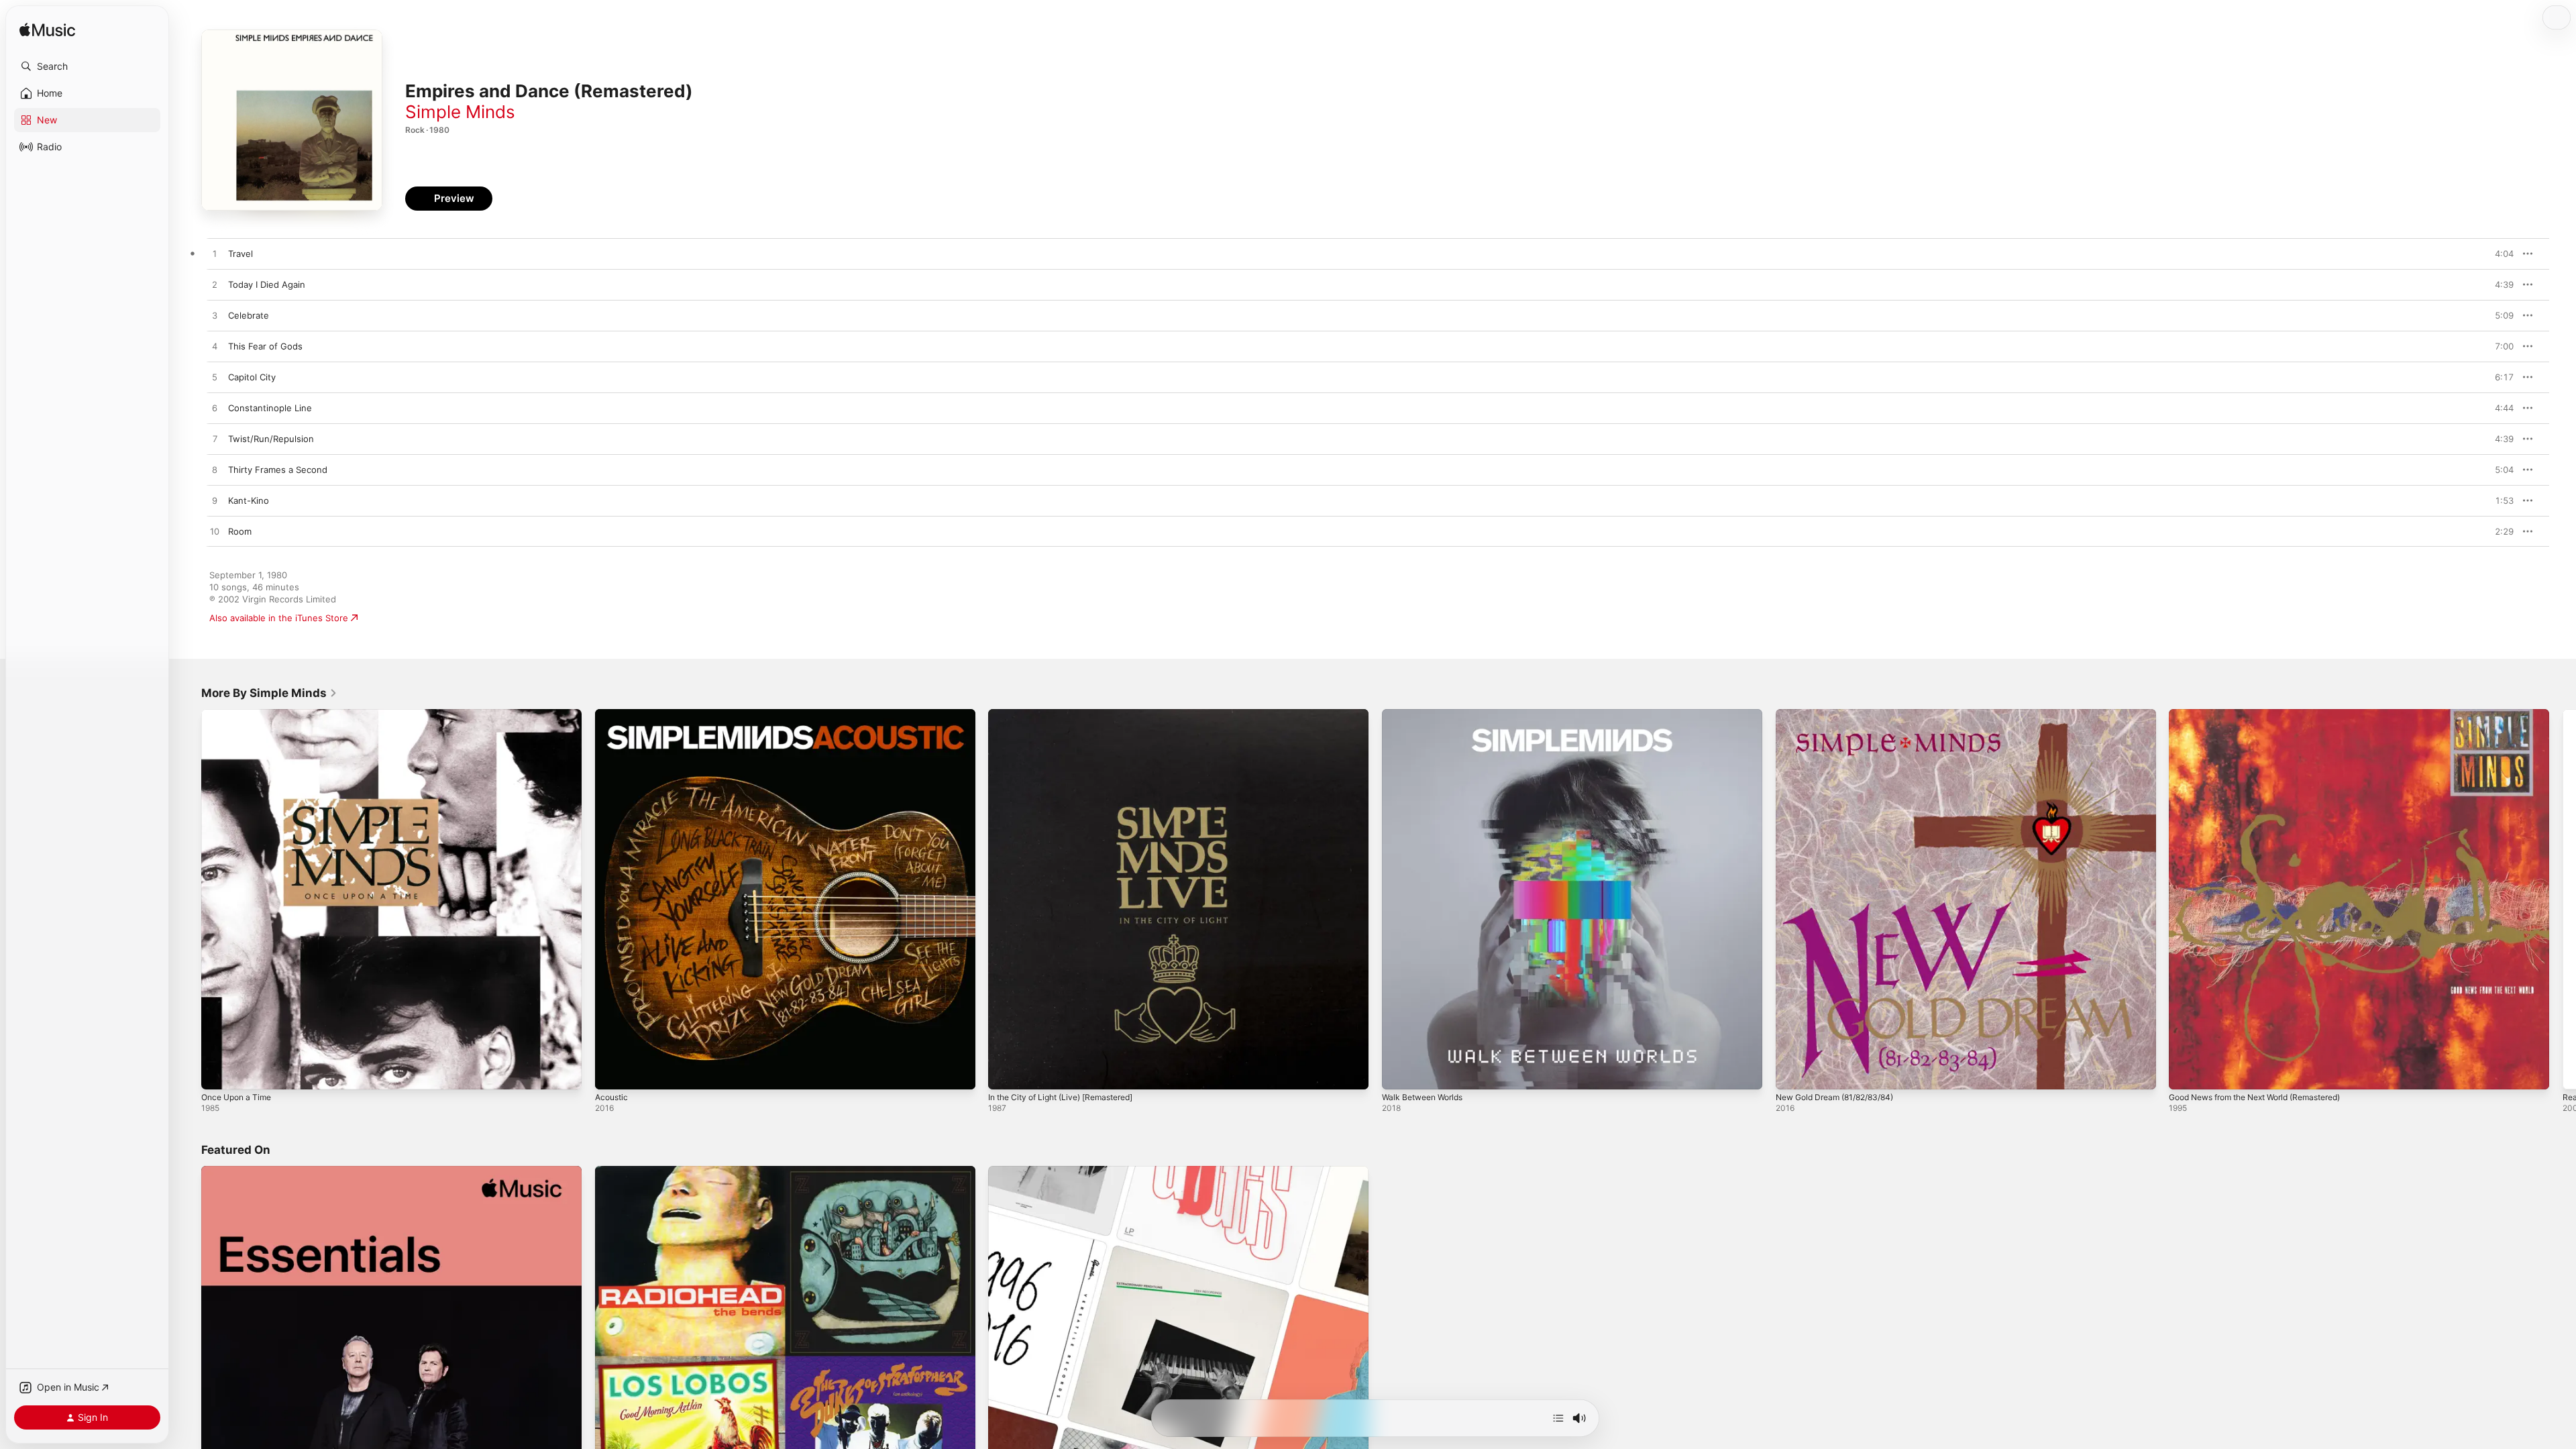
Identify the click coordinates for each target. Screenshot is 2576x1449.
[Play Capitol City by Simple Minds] (215, 378)
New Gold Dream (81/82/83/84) (1842, 714)
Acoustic (613, 714)
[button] (87, 66)
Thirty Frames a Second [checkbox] (278, 470)
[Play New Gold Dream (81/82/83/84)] (1792, 1073)
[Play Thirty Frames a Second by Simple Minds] (215, 470)
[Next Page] (2563, 899)
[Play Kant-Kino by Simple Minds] (215, 501)
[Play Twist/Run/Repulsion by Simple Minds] (215, 439)
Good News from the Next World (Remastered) (2267, 714)
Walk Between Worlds (1427, 714)
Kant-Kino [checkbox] (249, 500)
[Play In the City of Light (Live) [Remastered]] (1005, 1073)
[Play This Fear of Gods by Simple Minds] (215, 347)
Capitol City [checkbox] (252, 377)
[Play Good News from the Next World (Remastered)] (2186, 1073)
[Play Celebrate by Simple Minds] (215, 316)
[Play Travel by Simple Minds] (215, 254)
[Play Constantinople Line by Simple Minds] (215, 409)
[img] (47, 31)
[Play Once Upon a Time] (218, 1073)
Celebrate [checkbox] (249, 315)
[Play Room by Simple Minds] (215, 532)
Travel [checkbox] (240, 254)
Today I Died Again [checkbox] (267, 284)
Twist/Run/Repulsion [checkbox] (271, 439)
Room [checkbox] (240, 531)
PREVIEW (2499, 254)
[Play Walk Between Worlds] (1399, 1073)
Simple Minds (460, 112)
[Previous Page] (188, 899)
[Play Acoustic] (612, 1073)
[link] (269, 693)
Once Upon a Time (240, 714)
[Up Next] (1558, 1418)
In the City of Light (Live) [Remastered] (1070, 714)
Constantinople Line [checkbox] (270, 408)
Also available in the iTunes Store (279, 618)
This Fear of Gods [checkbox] (265, 346)
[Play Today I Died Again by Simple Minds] (215, 285)
